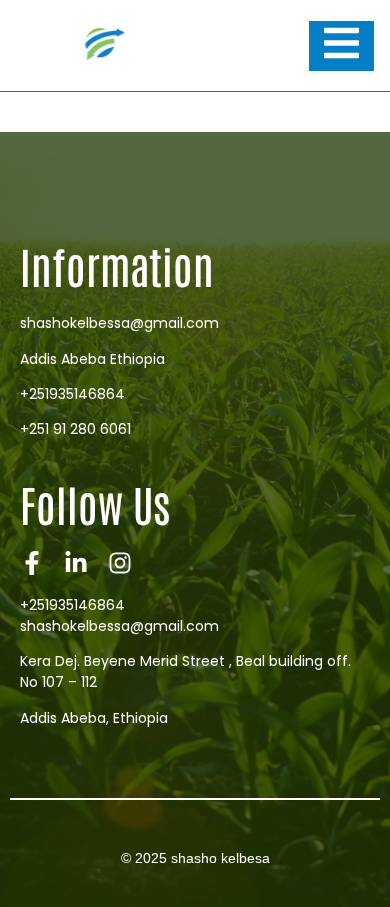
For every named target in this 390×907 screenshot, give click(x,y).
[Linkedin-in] (76, 563)
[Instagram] (120, 563)
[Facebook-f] (32, 563)
